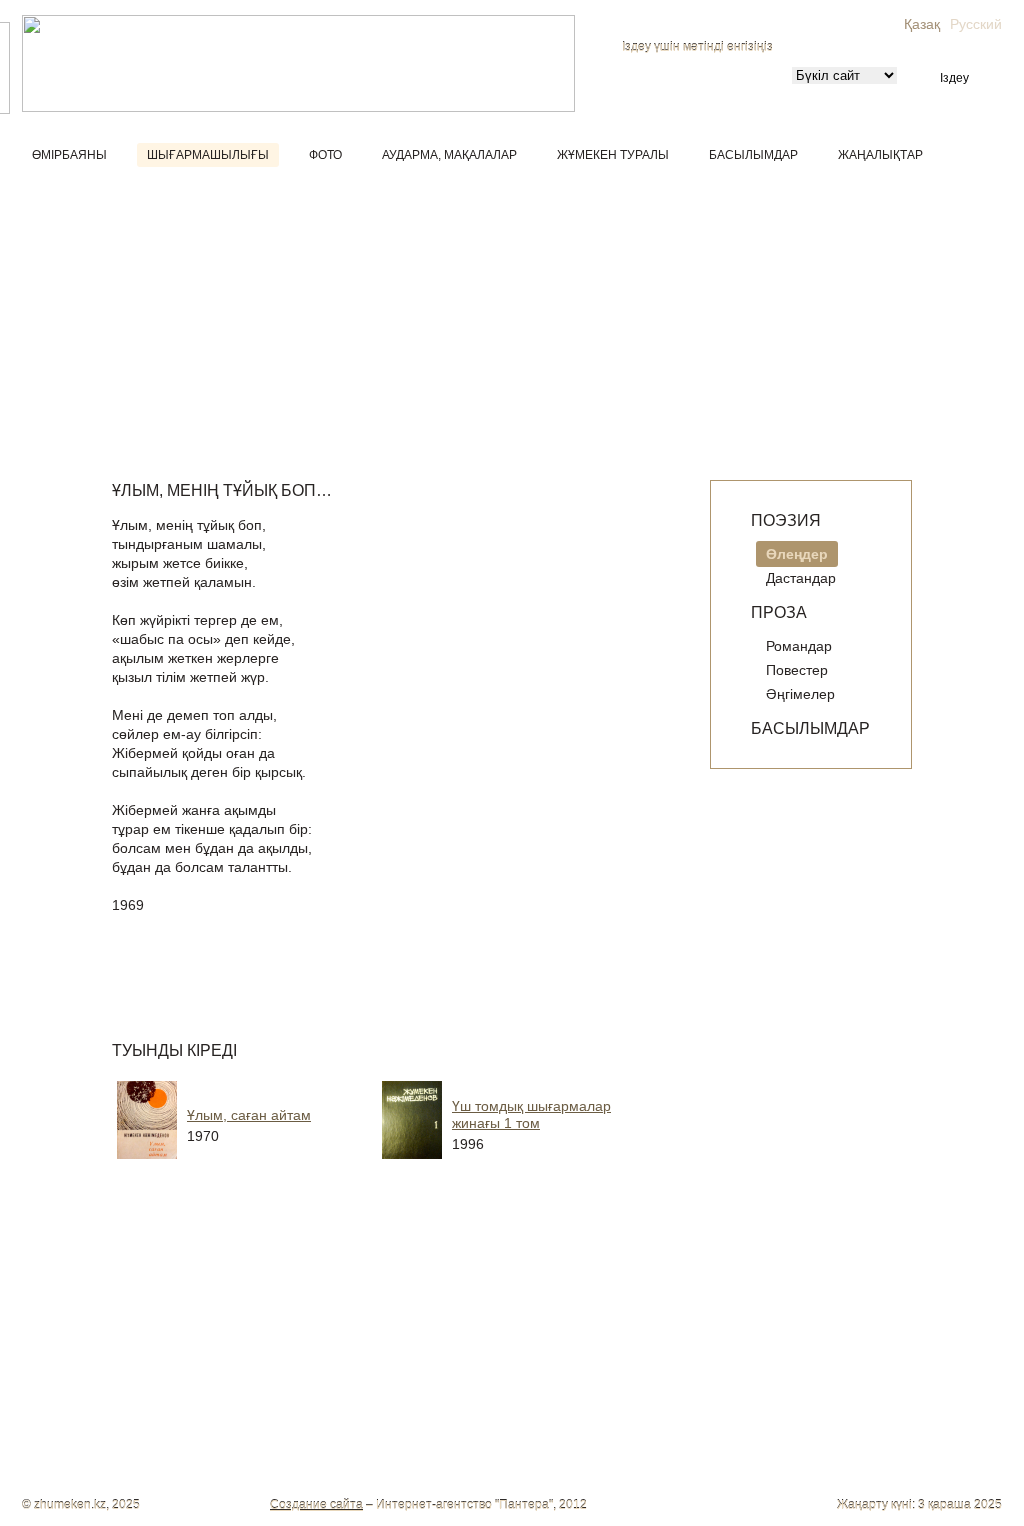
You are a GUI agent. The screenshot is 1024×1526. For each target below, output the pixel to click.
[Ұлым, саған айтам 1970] (272, 1166)
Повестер (797, 670)
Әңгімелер (800, 694)
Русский (976, 24)
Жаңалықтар (880, 155)
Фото (325, 155)
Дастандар (801, 578)
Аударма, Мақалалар (449, 155)
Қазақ (922, 24)
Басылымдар (753, 155)
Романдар (799, 646)
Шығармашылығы (208, 155)
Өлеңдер (797, 554)
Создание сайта (316, 1505)
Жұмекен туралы (613, 155)
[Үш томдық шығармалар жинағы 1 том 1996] (537, 1166)
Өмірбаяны (69, 155)
